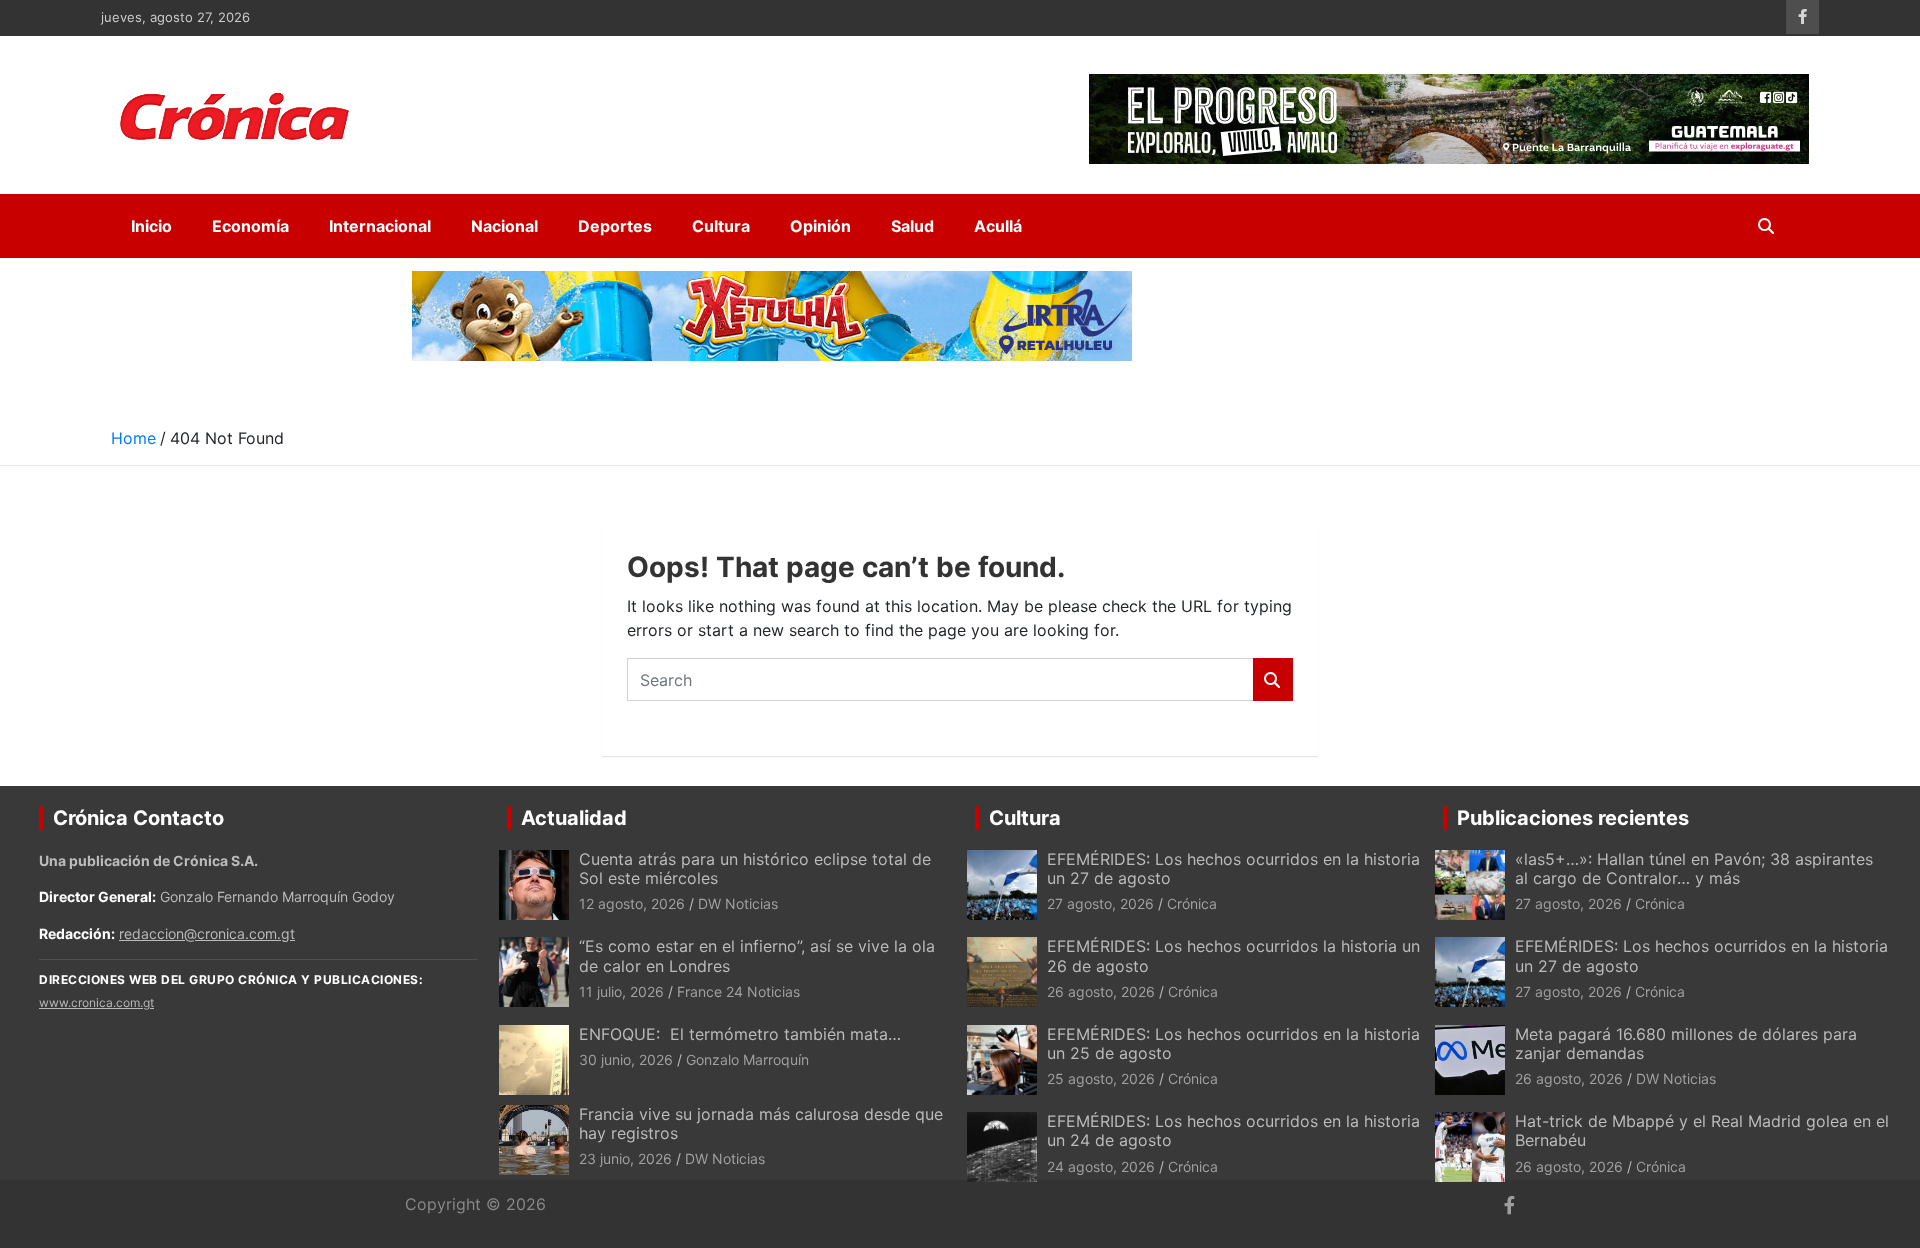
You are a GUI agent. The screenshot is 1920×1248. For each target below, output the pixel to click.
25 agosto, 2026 (1101, 1078)
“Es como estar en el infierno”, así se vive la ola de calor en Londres (757, 955)
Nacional (504, 226)
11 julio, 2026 (621, 991)
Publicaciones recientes (1573, 818)
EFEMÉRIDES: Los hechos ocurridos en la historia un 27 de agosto (1233, 868)
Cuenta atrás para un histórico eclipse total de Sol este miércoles (755, 868)
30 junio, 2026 (626, 1059)
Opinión (820, 226)
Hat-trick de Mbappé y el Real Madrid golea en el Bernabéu (1702, 1130)
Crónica (1192, 903)
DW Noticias (738, 903)
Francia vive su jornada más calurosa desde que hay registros (761, 1123)
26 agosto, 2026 (1101, 991)
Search (1273, 679)
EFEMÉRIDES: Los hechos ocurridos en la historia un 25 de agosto (1233, 1043)
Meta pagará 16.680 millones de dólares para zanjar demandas (1686, 1043)
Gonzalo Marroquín (747, 1059)
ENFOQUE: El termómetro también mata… (740, 1034)
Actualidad (574, 818)
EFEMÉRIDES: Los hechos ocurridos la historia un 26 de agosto (1233, 955)
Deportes (615, 226)
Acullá (998, 226)
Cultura (721, 226)
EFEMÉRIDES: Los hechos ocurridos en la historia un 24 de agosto (1233, 1130)
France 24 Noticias (738, 991)
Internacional (380, 226)
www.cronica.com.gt (96, 1002)
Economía (250, 226)
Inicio (151, 226)
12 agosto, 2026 (632, 903)
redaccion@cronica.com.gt (207, 933)
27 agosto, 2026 (1100, 903)
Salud (912, 226)
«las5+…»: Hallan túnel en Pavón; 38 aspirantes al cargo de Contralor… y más (1694, 868)
